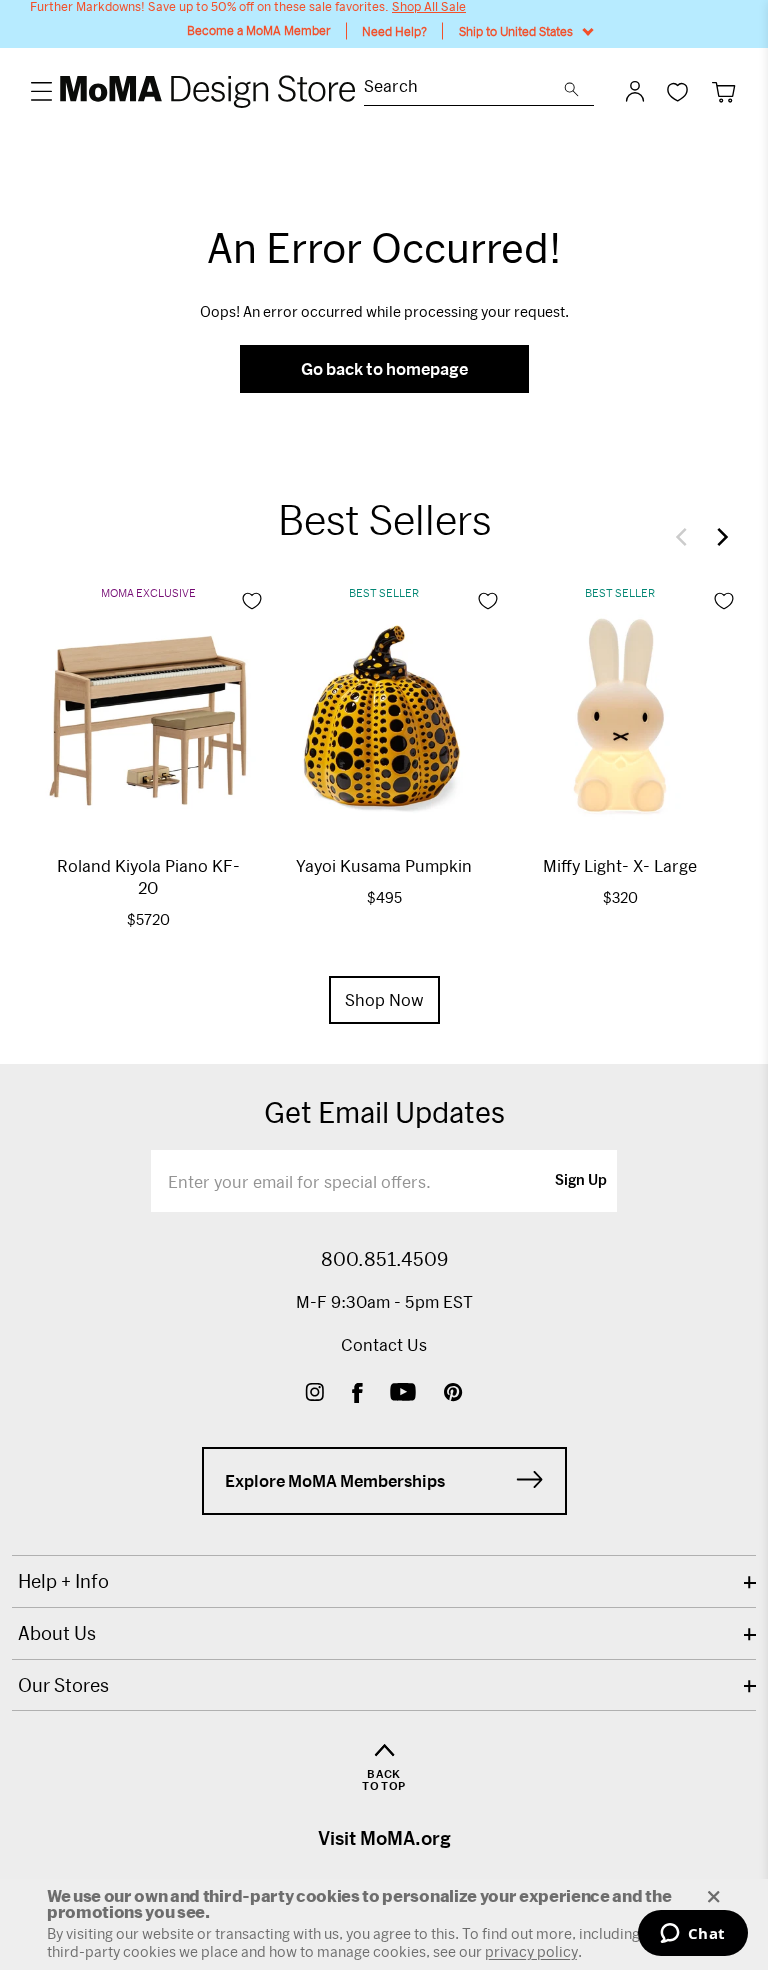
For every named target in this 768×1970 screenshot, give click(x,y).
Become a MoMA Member (259, 30)
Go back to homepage (384, 368)
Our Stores (63, 1685)
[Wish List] (677, 91)
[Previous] (686, 537)
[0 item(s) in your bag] (723, 91)
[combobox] (464, 88)
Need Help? (394, 31)
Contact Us (384, 1344)
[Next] (718, 537)
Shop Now (384, 999)
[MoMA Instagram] (314, 1394)
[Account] (635, 91)
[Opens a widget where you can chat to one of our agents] (692, 1935)
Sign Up (581, 1181)
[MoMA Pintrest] (453, 1394)
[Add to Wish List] (252, 601)
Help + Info (63, 1581)
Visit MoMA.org (384, 1838)
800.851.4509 (384, 1259)
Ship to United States (516, 31)
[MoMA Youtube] (403, 1394)
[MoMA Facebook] (357, 1394)
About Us (57, 1633)
